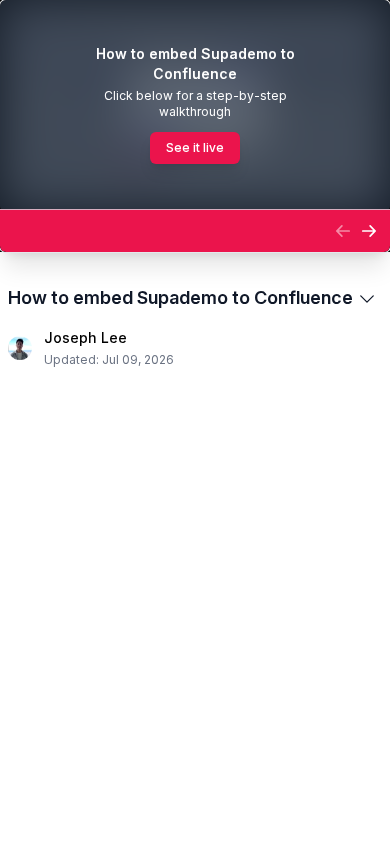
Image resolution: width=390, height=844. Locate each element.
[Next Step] (369, 231)
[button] (167, 231)
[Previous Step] (343, 231)
